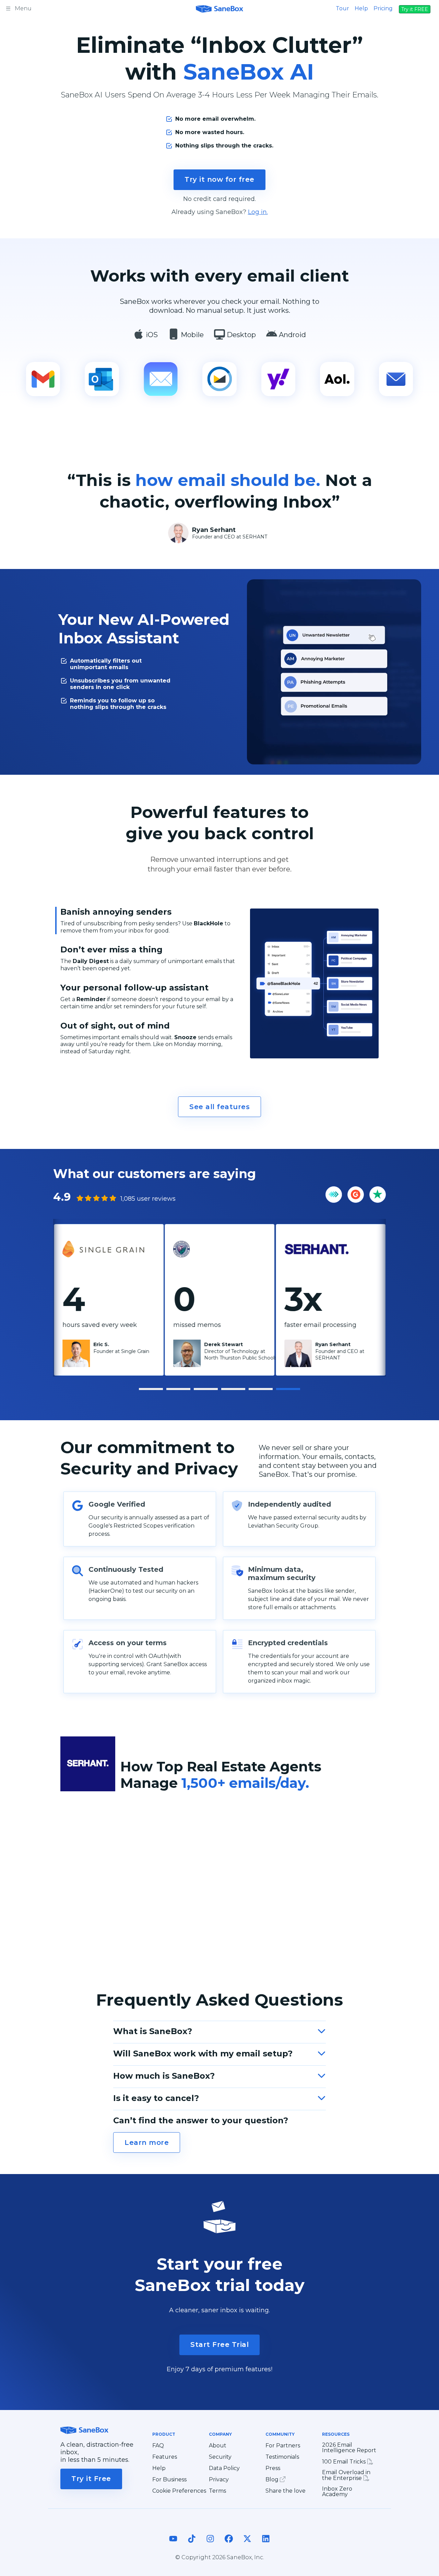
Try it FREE (415, 9)
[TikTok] (192, 2545)
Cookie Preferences (179, 2491)
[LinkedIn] (266, 2545)
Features (165, 2457)
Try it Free (91, 2479)
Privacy (219, 2480)
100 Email (345, 2462)
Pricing (383, 8)
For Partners (283, 2446)
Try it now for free (219, 179)
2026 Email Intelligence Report (349, 2448)
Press (273, 2468)
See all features (219, 1107)
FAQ (158, 2446)
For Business (169, 2480)
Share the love (286, 2491)
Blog (273, 2479)
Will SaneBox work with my (203, 2053)
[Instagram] (210, 2545)
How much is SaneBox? (164, 2076)
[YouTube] (173, 2545)
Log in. (258, 212)
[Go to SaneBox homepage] (219, 8)
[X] (247, 2545)
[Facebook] (229, 2545)
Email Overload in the (346, 2475)
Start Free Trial (219, 2344)
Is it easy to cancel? (156, 2098)
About (218, 2446)
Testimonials (282, 2457)
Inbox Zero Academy (337, 2492)
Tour (342, 8)
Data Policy (224, 2468)
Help (361, 8)
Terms (217, 2491)
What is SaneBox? (153, 2031)
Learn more (147, 2142)
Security (220, 2457)
